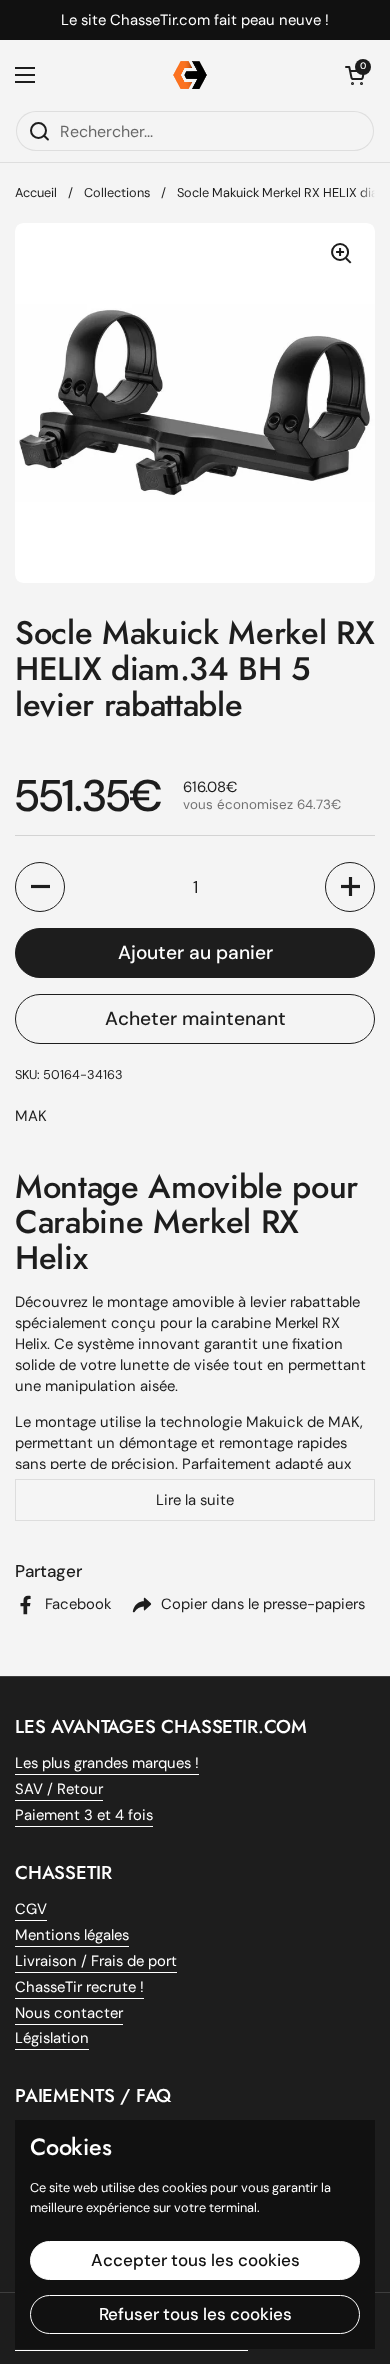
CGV (31, 1909)
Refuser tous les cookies (195, 2314)
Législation (52, 2038)
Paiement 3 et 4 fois (84, 1815)
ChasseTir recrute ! (79, 1987)
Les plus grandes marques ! (107, 1763)
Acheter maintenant (195, 1018)
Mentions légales (72, 1935)
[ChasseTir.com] (190, 75)
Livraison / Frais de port (96, 1961)
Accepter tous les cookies (195, 2260)
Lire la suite (195, 1500)
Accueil (36, 192)
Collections (117, 192)
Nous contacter (69, 2013)
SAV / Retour (59, 1789)
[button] (40, 887)
